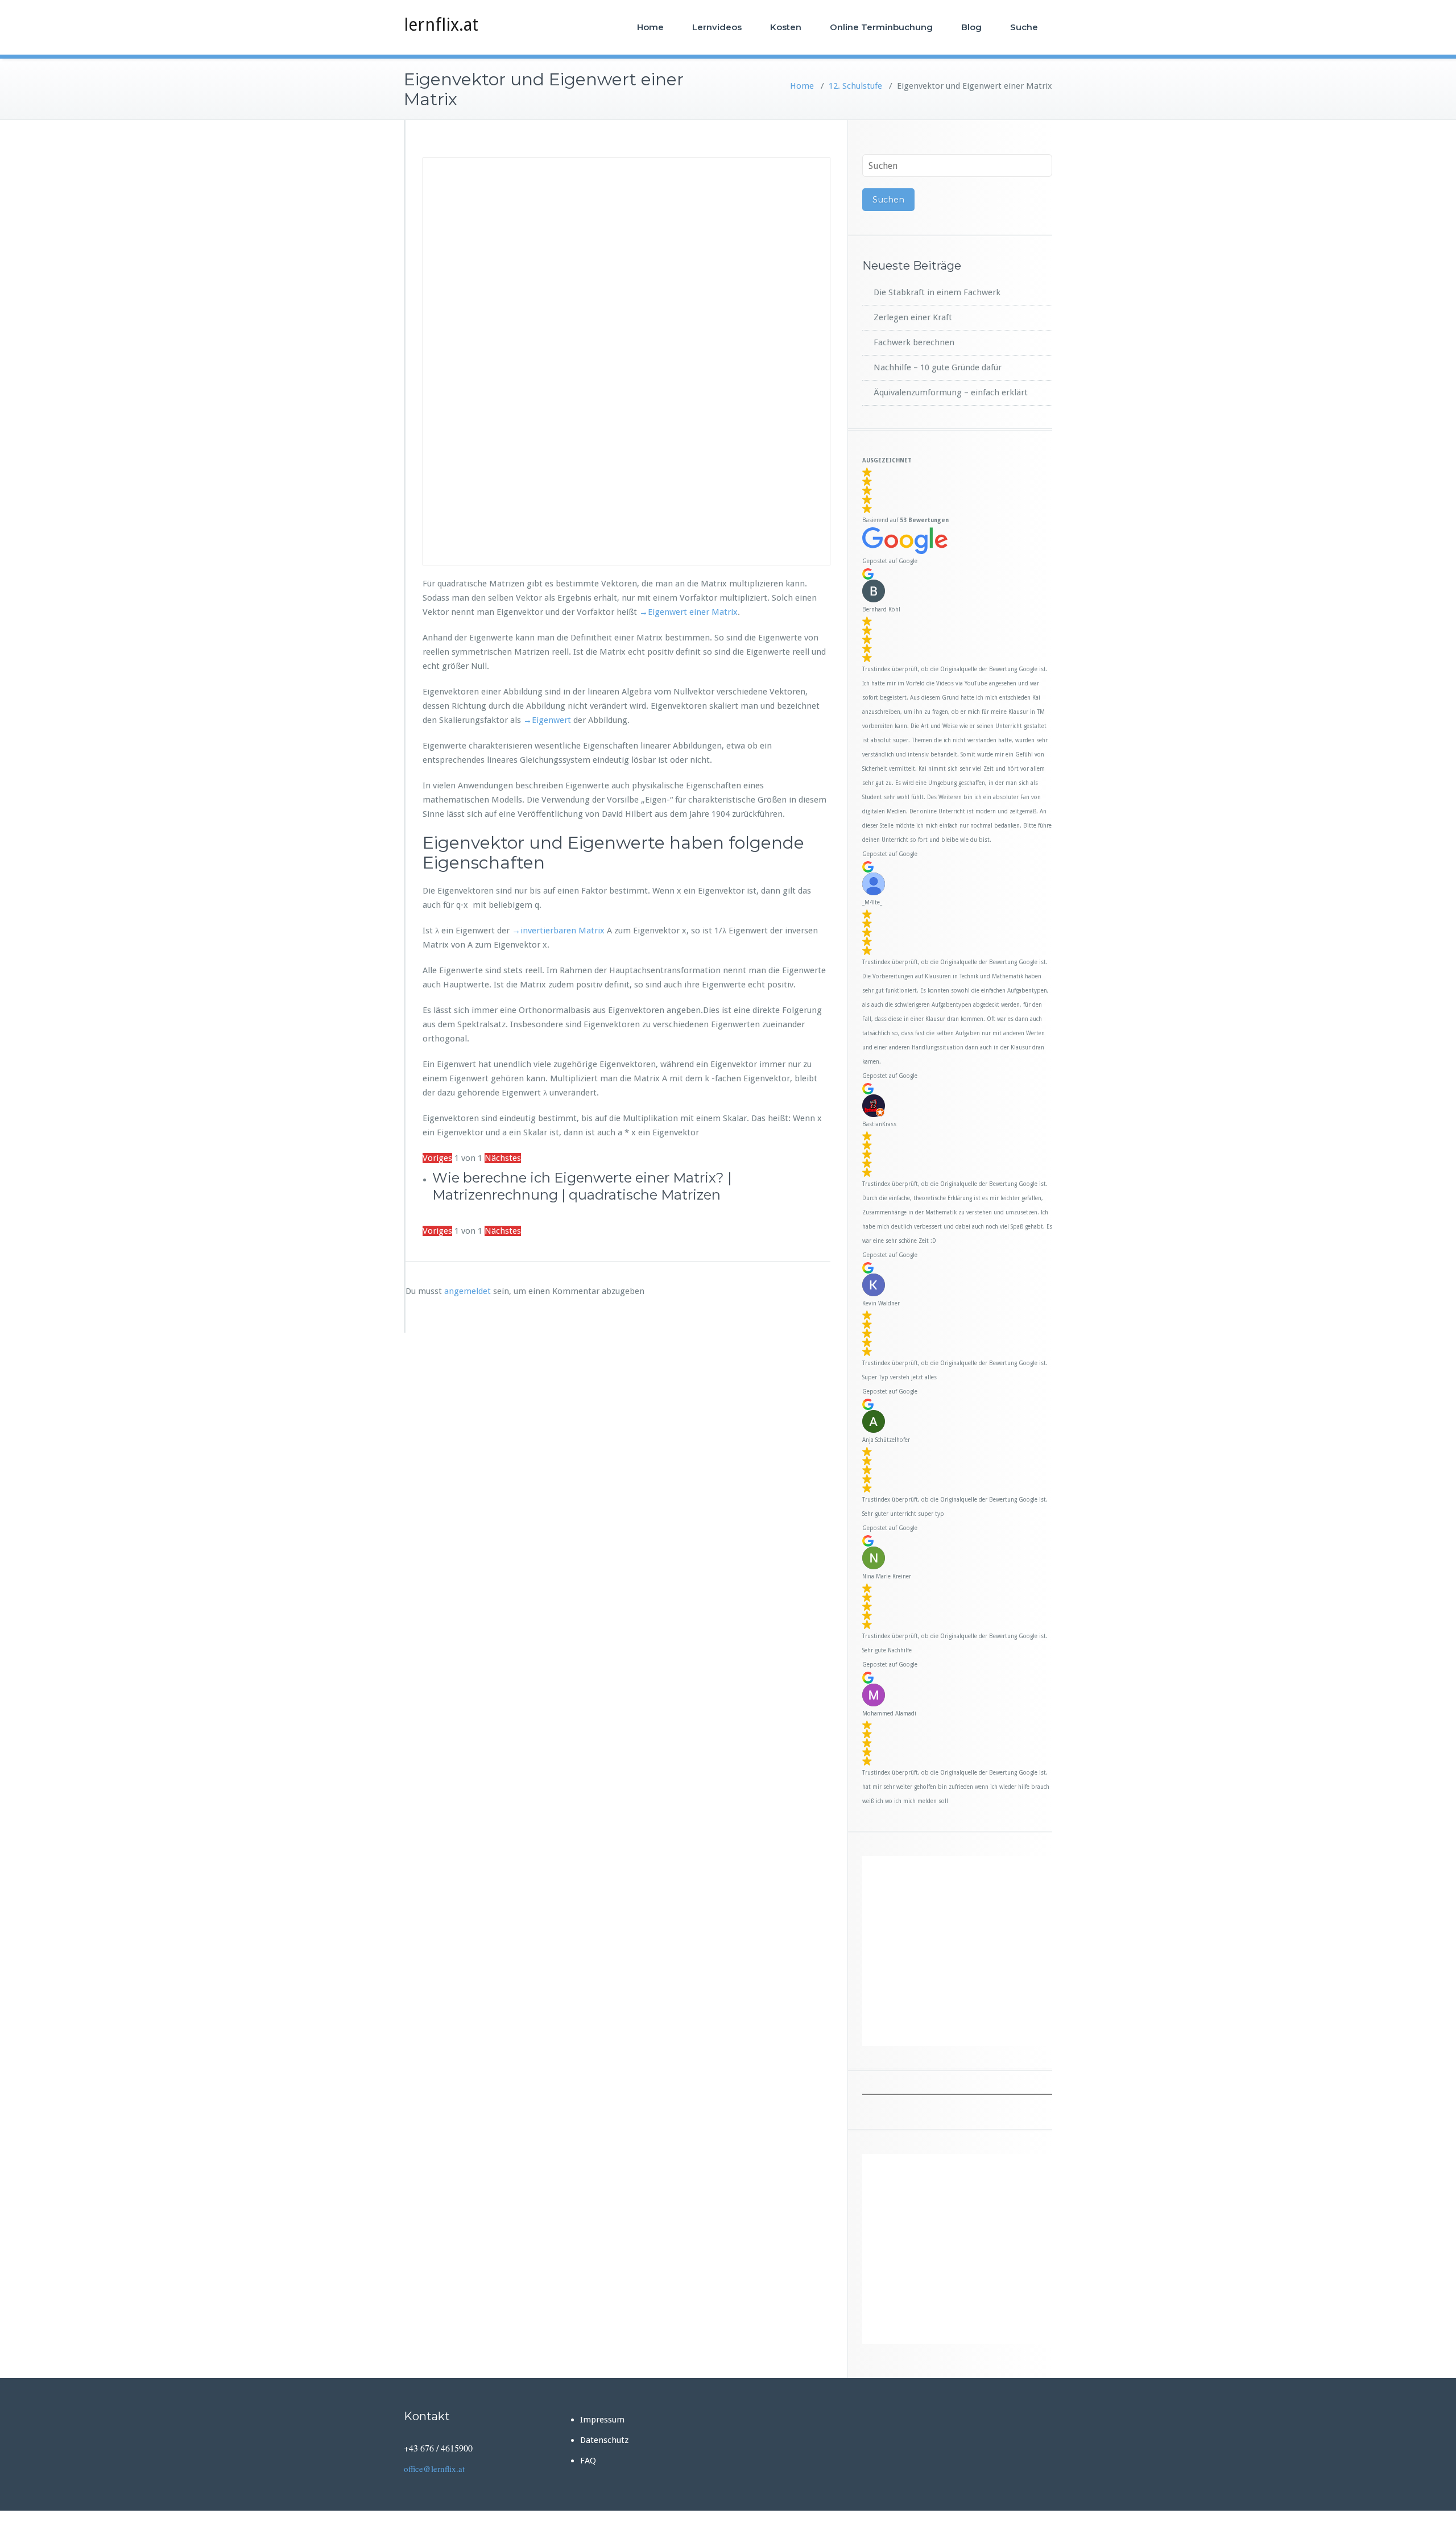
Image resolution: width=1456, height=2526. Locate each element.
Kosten (786, 27)
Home (650, 27)
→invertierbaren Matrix (557, 931)
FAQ (588, 2461)
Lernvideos (717, 27)
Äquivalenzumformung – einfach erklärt (951, 392)
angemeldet (468, 1291)
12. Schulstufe (855, 86)
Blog (971, 27)
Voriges (437, 1158)
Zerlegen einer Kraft (913, 317)
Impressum (602, 2420)
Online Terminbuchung (881, 27)
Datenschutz (604, 2440)
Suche (1024, 27)
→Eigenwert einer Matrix (688, 612)
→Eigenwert (546, 720)
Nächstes (503, 1158)
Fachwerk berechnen (914, 342)
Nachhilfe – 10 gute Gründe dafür (938, 367)
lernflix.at (441, 25)
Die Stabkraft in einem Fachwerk (937, 292)
